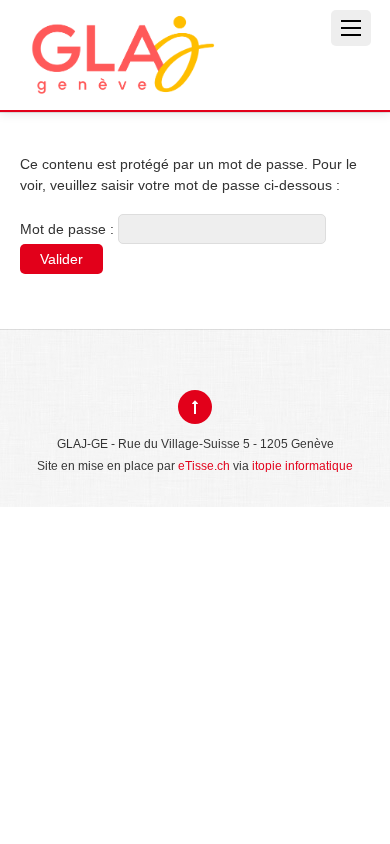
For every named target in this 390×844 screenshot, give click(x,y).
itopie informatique (302, 466)
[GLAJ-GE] (120, 78)
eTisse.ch (204, 466)
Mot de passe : (69, 229)
